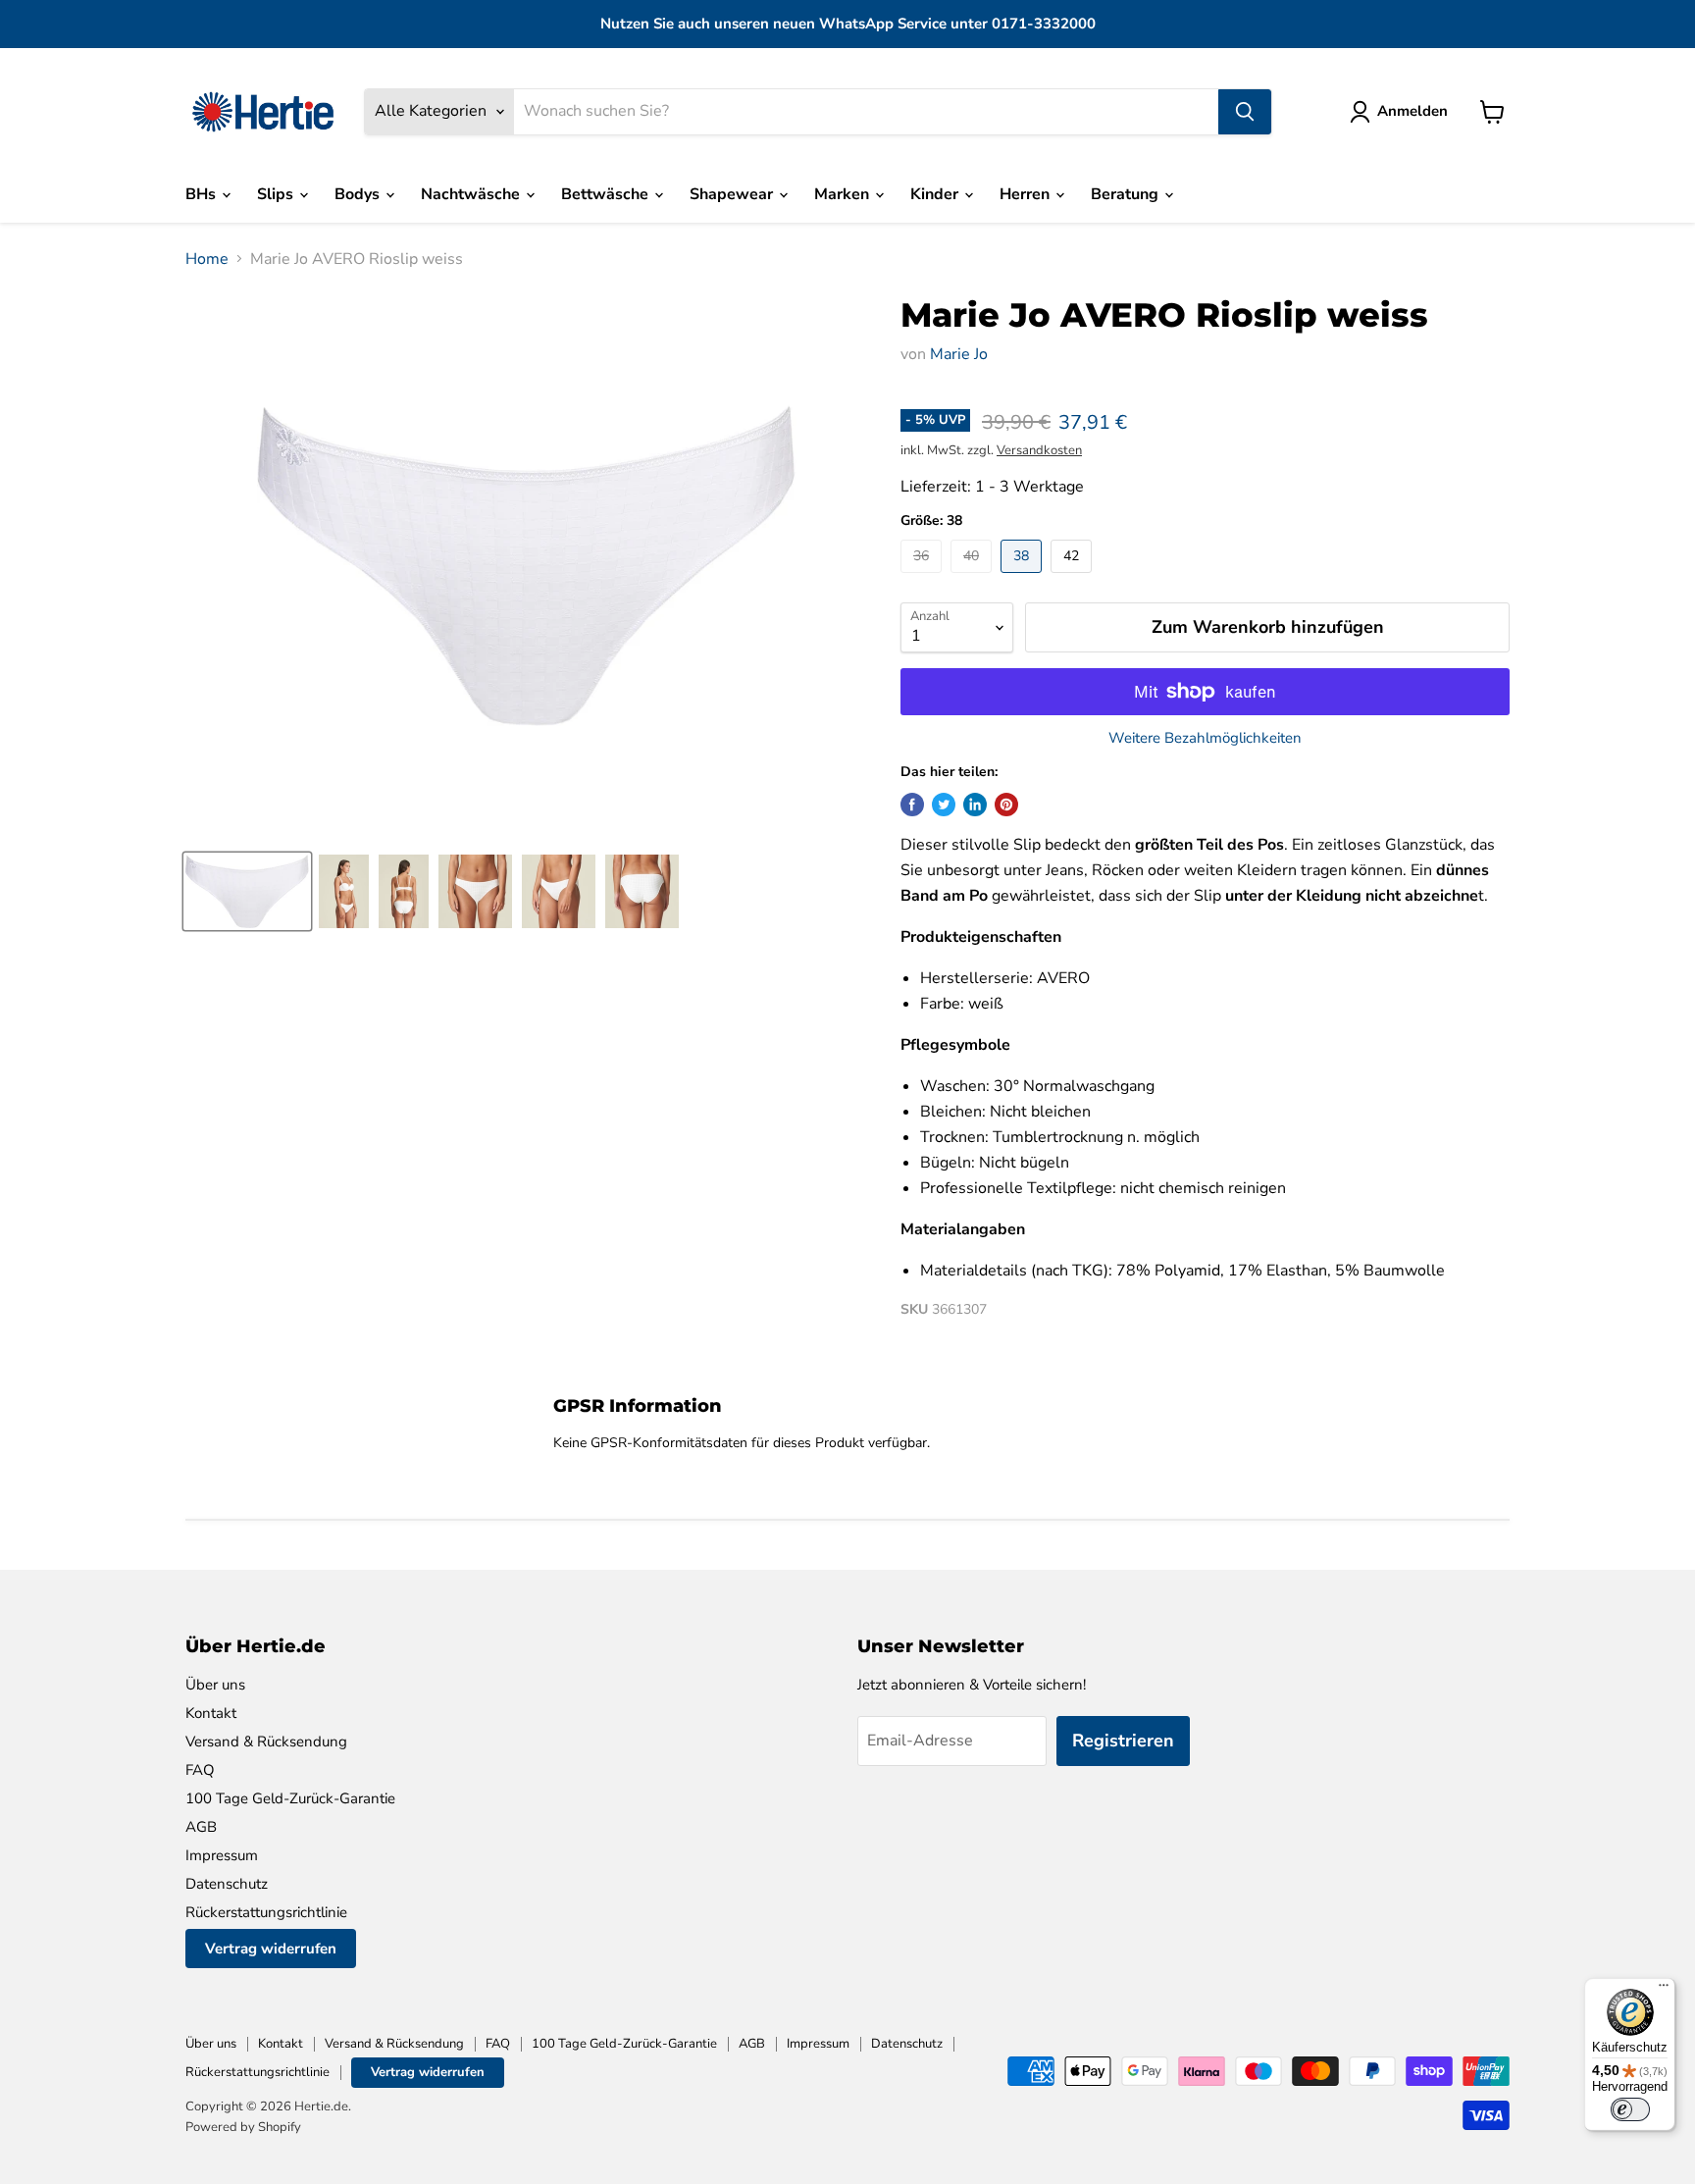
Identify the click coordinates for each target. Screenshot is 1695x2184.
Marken (844, 194)
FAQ (200, 1770)
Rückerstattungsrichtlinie (266, 1912)
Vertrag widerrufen (271, 1949)
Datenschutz (227, 1884)
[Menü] (1664, 1990)
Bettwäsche (607, 194)
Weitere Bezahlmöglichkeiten (1205, 738)
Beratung (1127, 194)
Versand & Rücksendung (266, 1742)
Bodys (359, 194)
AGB (201, 1827)
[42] (1074, 578)
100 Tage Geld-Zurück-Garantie (290, 1798)
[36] (924, 578)
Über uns (215, 1685)
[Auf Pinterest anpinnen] (1006, 805)
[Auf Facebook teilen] (912, 805)
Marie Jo (959, 354)
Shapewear (733, 194)
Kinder (936, 194)
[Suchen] (1245, 112)
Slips (277, 194)
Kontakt (211, 1713)
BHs (203, 194)
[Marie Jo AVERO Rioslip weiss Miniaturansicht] (247, 891)
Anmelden (1412, 111)
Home (207, 259)
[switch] (1630, 2109)
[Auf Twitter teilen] (944, 805)
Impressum (222, 1855)
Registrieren (1123, 1741)
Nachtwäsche (472, 194)
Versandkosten (1039, 450)
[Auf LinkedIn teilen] (975, 805)
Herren (1027, 194)
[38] (1024, 578)
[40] (974, 578)
